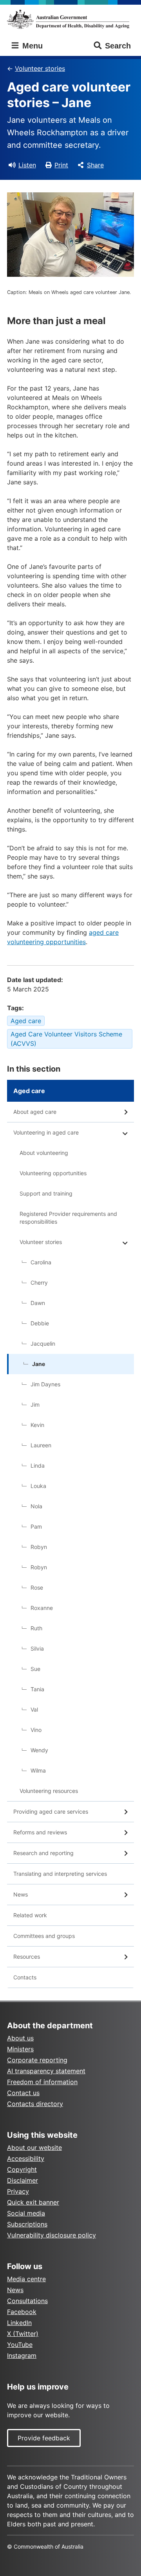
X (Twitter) (23, 2334)
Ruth (36, 1628)
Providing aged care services (51, 1811)
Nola (36, 1506)
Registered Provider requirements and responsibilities (68, 1218)
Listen (27, 165)
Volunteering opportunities (53, 1173)
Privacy (18, 2191)
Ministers (20, 2049)
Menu (31, 46)
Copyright (22, 2169)
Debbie (40, 1323)
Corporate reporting (37, 2060)
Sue (35, 1669)
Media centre (26, 2279)
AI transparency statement (46, 2071)
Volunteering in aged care (46, 1132)
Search (118, 46)
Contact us (23, 2093)
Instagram (22, 2356)
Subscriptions (27, 2224)
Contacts (25, 1977)
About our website (34, 2148)
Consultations (27, 2301)
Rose (37, 1587)
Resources (27, 1957)
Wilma (38, 1770)
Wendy (39, 1750)
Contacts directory (35, 2104)
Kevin (37, 1425)
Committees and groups (44, 1936)
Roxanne (42, 1608)
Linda (38, 1465)
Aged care (26, 1021)
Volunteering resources (49, 1791)
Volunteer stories (40, 68)
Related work (30, 1915)
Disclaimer (23, 2180)
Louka (38, 1486)
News (21, 1894)
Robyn (39, 1547)
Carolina (41, 1262)
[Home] (70, 19)
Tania (37, 1689)
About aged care (35, 1112)
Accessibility (26, 2158)
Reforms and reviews (40, 1832)
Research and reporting (43, 1853)
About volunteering (44, 1153)
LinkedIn (19, 2323)
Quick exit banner (33, 2202)
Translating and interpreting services (60, 1874)
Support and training (46, 1193)
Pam (36, 1526)
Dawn (38, 1303)
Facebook (22, 2312)
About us (20, 2038)
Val (34, 1709)
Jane (39, 1364)
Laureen (41, 1445)
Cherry (39, 1283)
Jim (35, 1405)
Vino (36, 1730)
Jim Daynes (45, 1384)
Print (61, 165)
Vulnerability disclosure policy (52, 2235)
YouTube (20, 2345)
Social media (26, 2213)
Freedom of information (42, 2082)
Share (95, 165)
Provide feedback (44, 2438)
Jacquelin (43, 1344)
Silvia (37, 1648)
